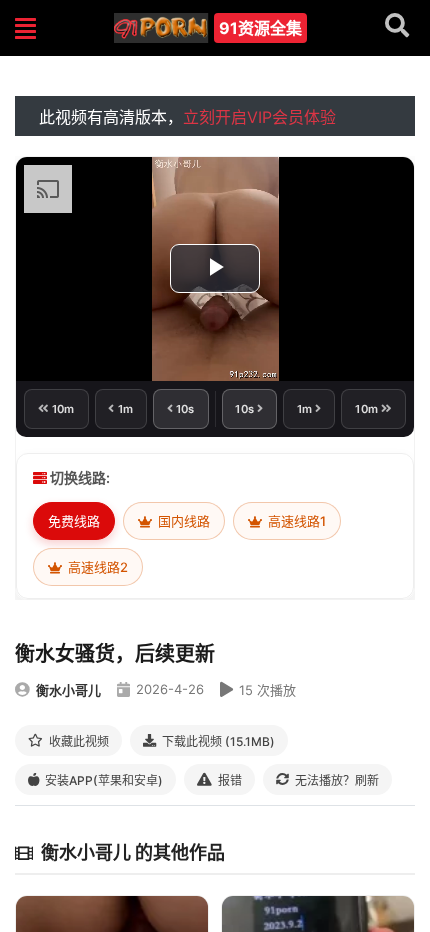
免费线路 (74, 521)
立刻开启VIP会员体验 (259, 117)
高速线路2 (96, 567)
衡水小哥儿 (68, 690)
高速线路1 (295, 521)
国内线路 (182, 521)
